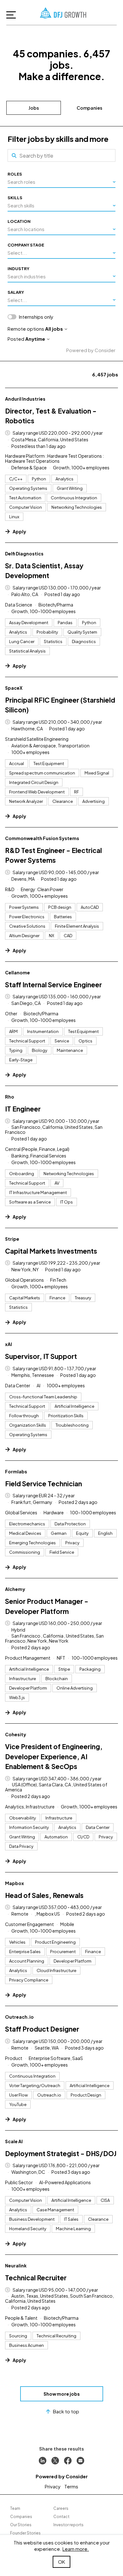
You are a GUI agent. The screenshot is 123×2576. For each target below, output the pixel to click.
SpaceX (14, 688)
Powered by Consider (91, 350)
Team (15, 2508)
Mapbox (15, 1883)
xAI (9, 1344)
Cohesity (16, 1734)
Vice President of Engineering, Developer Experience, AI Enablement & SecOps (54, 1756)
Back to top (66, 2411)
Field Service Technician (44, 1484)
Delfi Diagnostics (24, 554)
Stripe (12, 1239)
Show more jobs (62, 2394)
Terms (71, 2486)
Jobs (34, 108)
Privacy (53, 2486)
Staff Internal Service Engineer (53, 985)
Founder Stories (25, 2533)
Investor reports (68, 2525)
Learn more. (76, 2549)
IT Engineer (23, 1109)
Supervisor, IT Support (41, 1356)
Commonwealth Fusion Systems (42, 838)
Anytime (35, 339)
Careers (61, 2508)
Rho (10, 1097)
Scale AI (14, 2141)
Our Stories (21, 2525)
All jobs (54, 329)
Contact (61, 2517)
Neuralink (16, 2266)
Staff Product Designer (42, 2029)
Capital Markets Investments (51, 1251)
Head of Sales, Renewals (44, 1895)
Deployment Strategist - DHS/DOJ (61, 2153)
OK (61, 2562)
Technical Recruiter (36, 2278)
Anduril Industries (25, 399)
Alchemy (15, 1589)
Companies (89, 108)
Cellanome (18, 972)
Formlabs (16, 1471)
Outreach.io (19, 2017)
